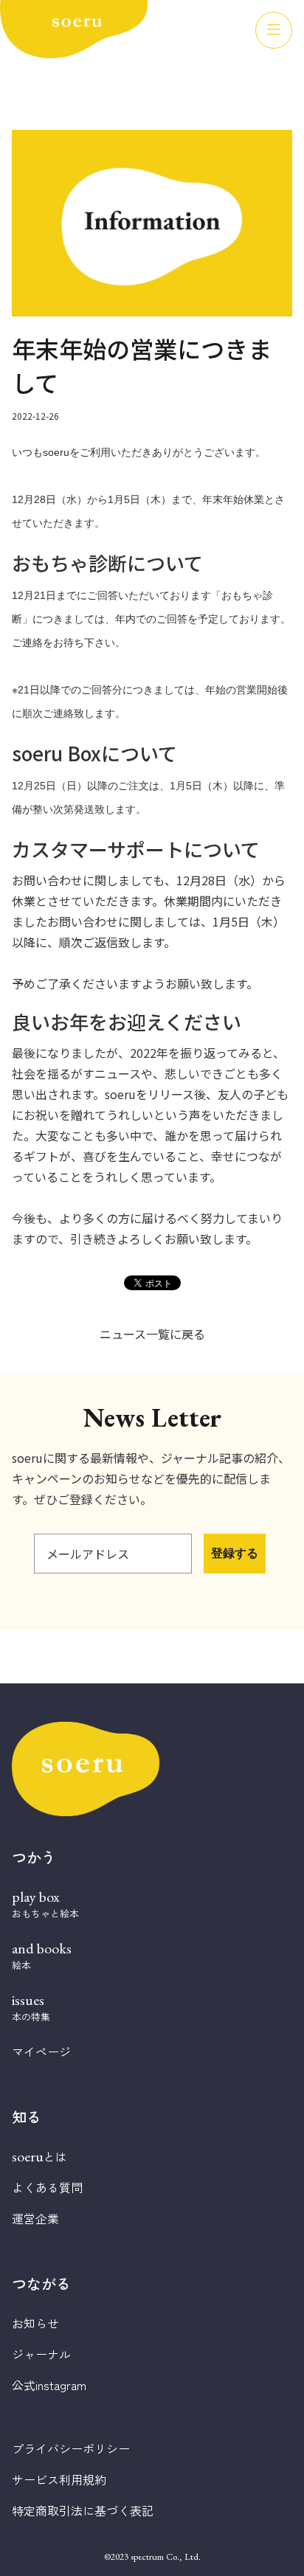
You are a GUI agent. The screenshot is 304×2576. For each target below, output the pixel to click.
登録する (235, 1554)
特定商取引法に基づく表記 (83, 2510)
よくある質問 (47, 2187)
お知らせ (35, 2323)
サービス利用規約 (59, 2479)
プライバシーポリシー (71, 2448)
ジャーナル (41, 2354)
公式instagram (49, 2385)
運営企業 (35, 2218)
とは (39, 2156)
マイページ (41, 2052)
